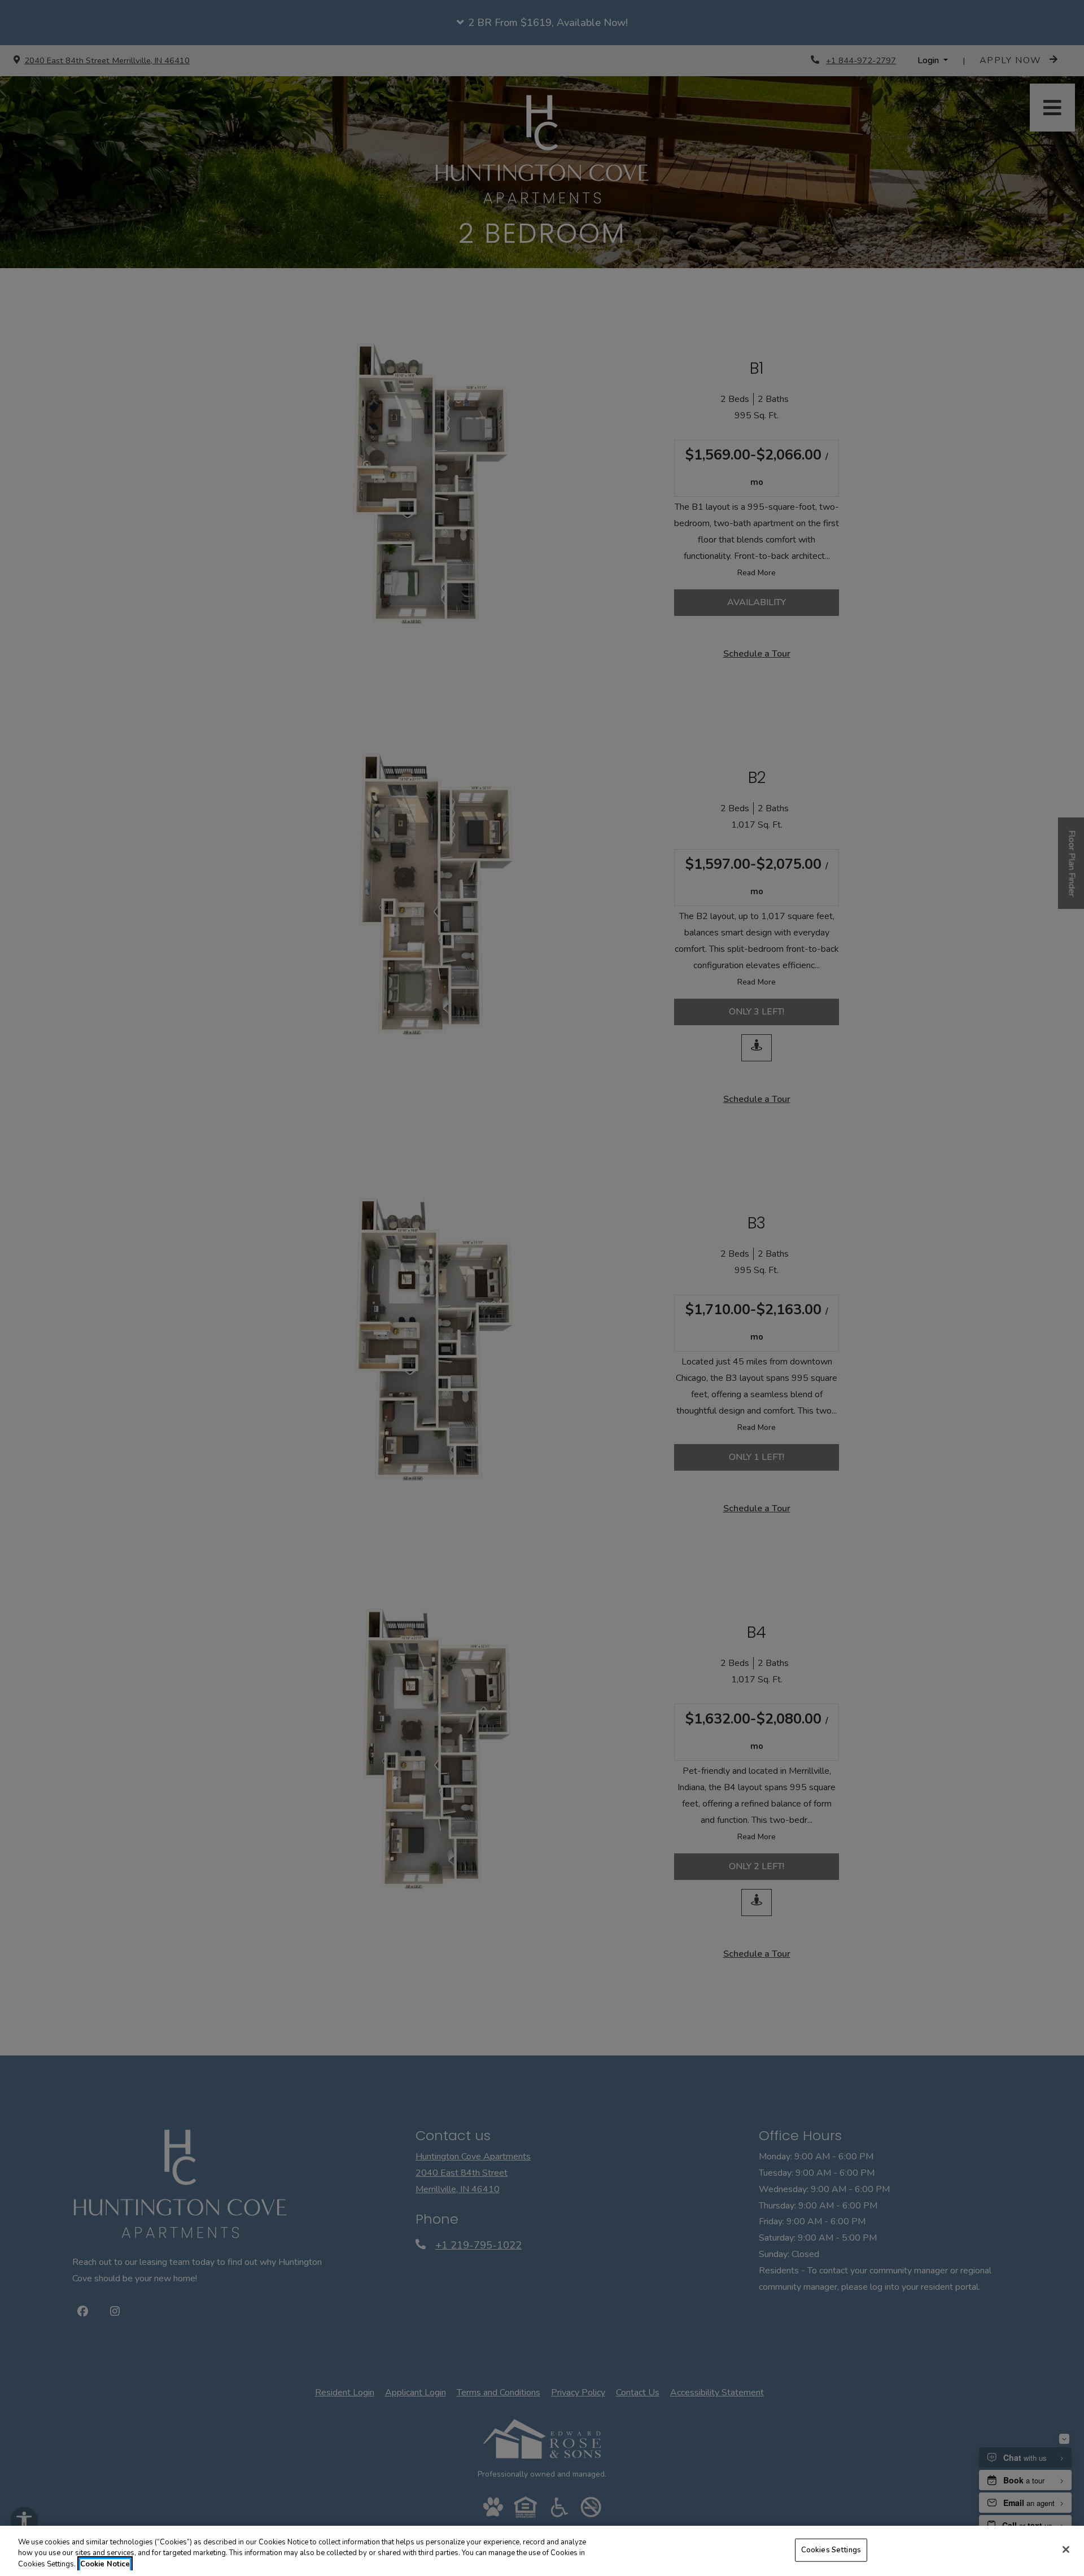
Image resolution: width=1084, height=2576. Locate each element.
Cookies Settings (831, 2549)
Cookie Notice (105, 2564)
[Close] (1066, 2549)
